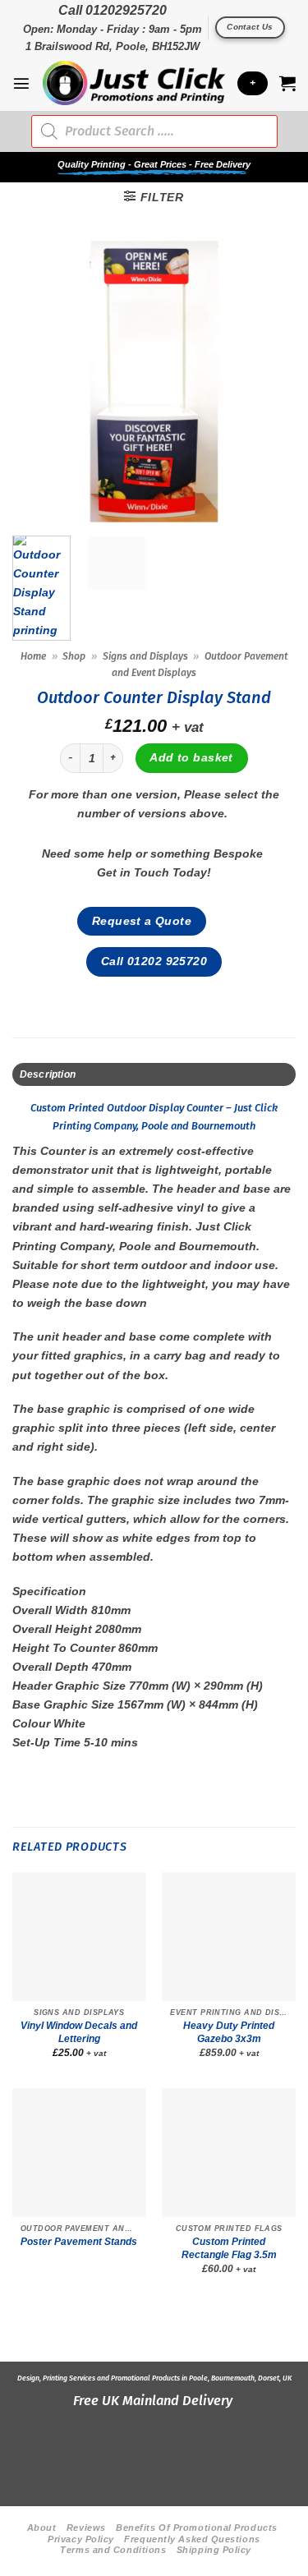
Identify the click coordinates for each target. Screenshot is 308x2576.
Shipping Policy (214, 2550)
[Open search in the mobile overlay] (154, 131)
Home (33, 656)
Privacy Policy (81, 2539)
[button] (21, 83)
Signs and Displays (145, 656)
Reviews (86, 2528)
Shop (74, 656)
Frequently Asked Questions (192, 2539)
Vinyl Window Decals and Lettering (79, 2032)
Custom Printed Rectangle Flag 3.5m (229, 2248)
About (42, 2528)
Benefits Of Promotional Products (197, 2528)
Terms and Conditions (113, 2550)
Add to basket (191, 757)
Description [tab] (48, 1074)
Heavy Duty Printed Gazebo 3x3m (229, 2032)
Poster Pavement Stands (79, 2242)
